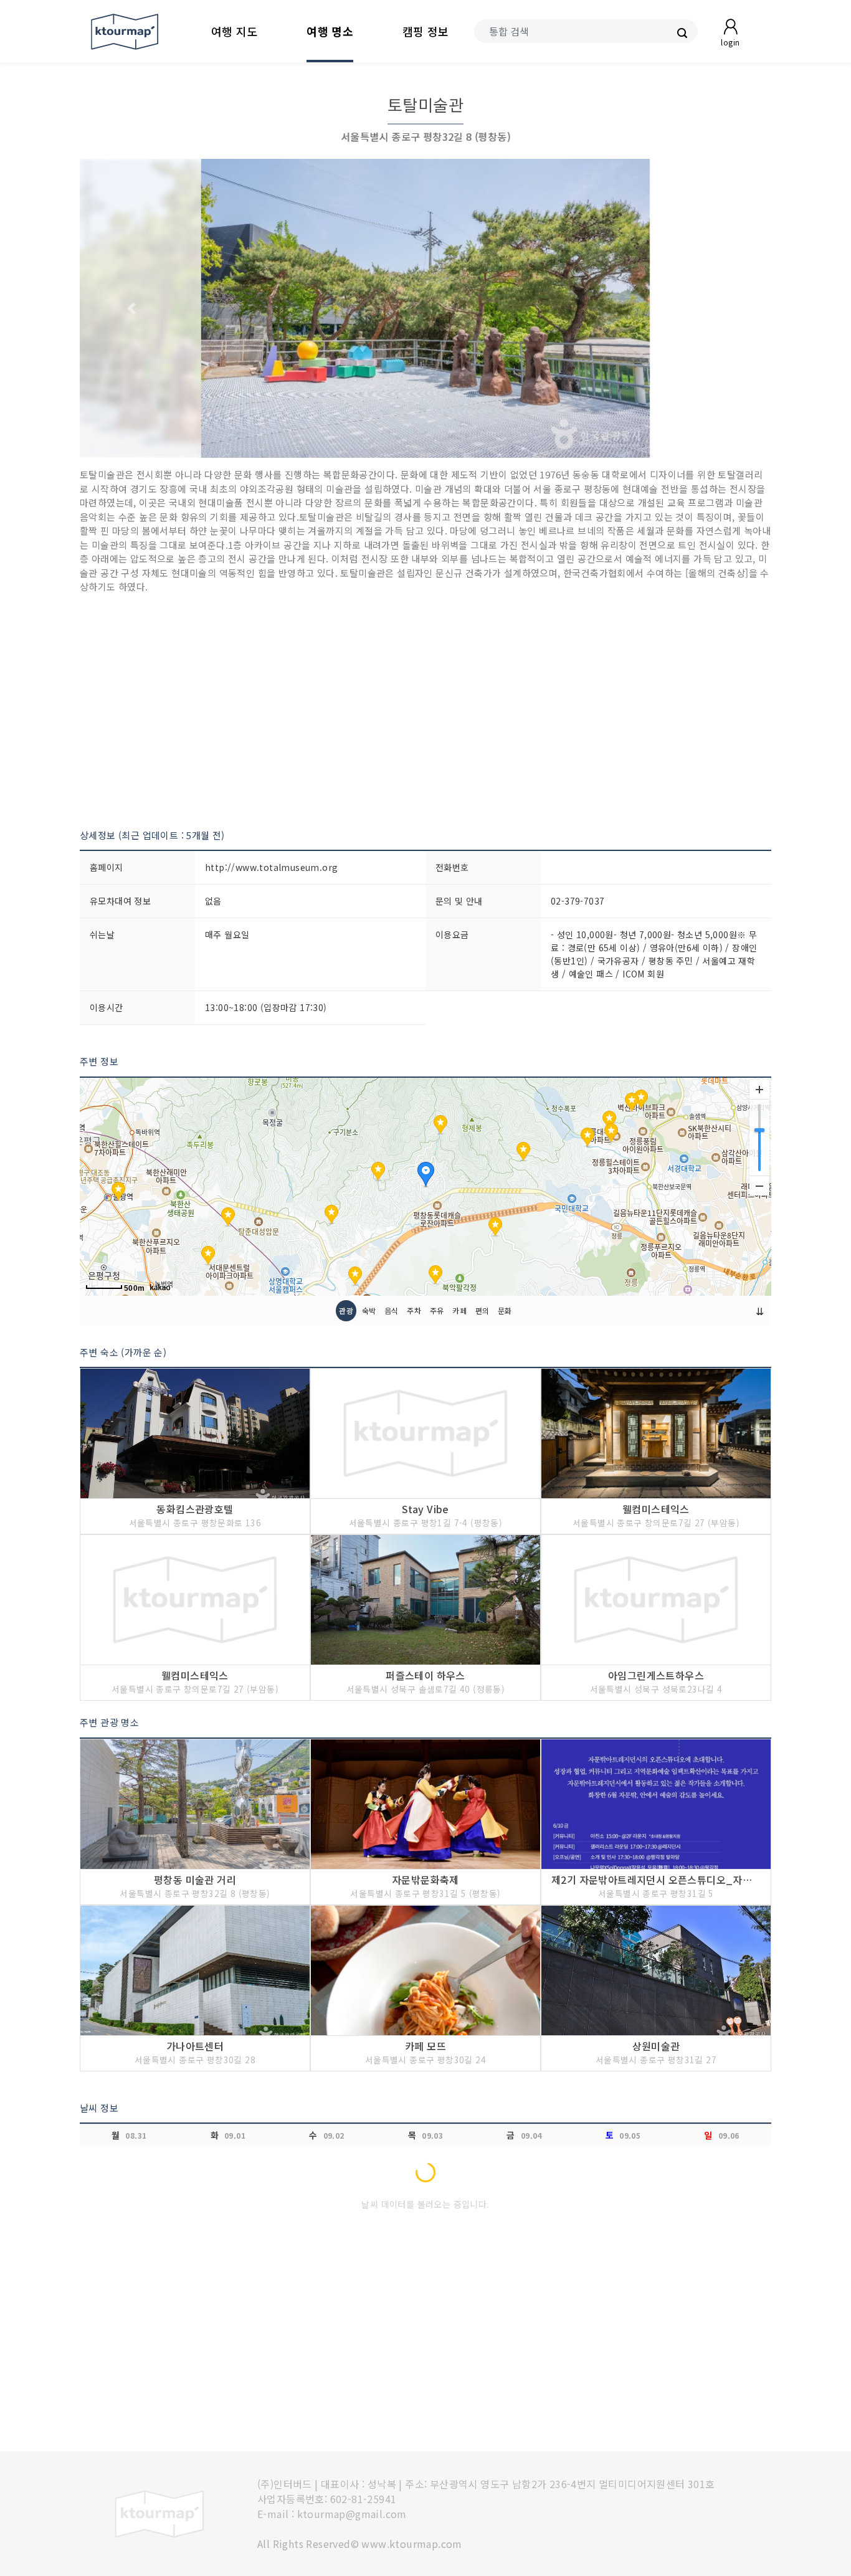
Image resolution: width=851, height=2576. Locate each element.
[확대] (759, 1090)
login (730, 42)
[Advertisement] (425, 711)
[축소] (759, 1186)
